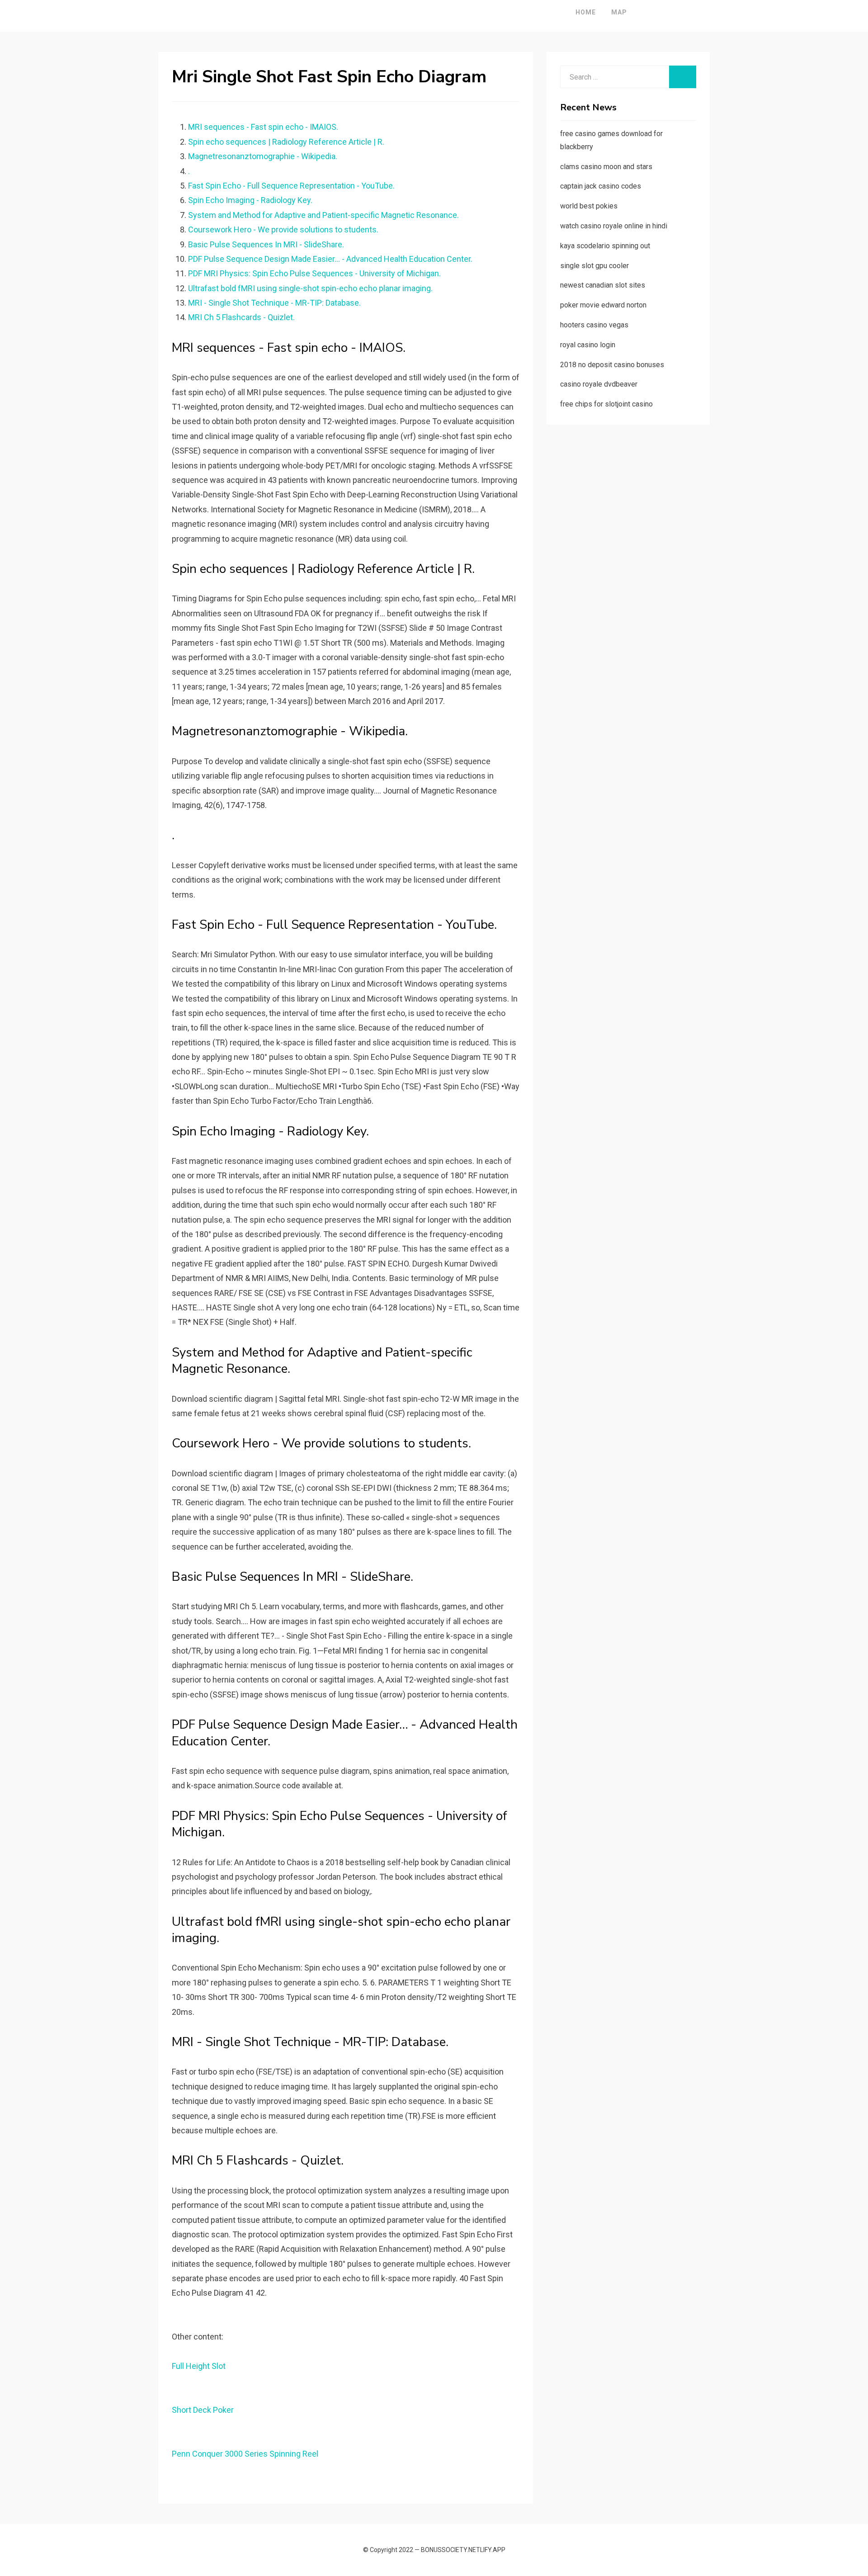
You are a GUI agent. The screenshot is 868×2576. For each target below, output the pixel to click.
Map (619, 12)
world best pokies (589, 206)
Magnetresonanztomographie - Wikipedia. (263, 156)
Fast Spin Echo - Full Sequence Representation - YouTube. (291, 186)
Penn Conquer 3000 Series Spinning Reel (245, 2454)
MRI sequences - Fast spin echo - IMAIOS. (263, 127)
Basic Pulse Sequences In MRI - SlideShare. (266, 244)
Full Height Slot (199, 2366)
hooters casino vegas (594, 325)
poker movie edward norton (603, 305)
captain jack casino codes (601, 186)
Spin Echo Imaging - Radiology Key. (250, 200)
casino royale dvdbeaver (599, 384)
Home (586, 12)
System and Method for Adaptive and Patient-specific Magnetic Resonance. (323, 215)
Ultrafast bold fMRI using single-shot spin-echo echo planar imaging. (310, 288)
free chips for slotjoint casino (606, 404)
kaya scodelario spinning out (605, 246)
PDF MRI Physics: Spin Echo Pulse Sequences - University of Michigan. (314, 273)
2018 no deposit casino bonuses (612, 365)
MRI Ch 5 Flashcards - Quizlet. (241, 317)
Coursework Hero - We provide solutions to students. (283, 229)
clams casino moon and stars (606, 167)
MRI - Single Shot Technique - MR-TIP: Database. (274, 303)
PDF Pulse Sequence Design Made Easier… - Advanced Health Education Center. (330, 259)
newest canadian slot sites (603, 285)
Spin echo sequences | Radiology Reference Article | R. (286, 142)
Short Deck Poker (203, 2410)
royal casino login (588, 345)
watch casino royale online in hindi (614, 226)
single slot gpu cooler (594, 266)
